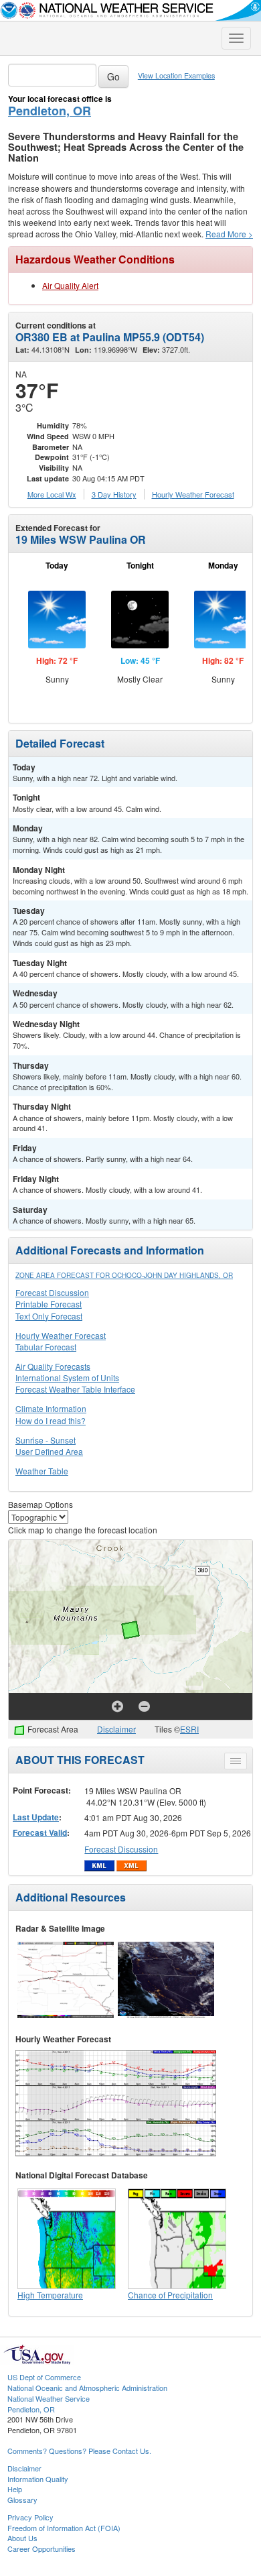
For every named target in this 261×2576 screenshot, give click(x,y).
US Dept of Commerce (44, 2377)
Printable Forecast (49, 1304)
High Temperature (50, 2295)
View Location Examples (176, 75)
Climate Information (51, 1408)
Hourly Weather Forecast (61, 1335)
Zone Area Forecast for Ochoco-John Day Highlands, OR (124, 1275)
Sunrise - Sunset (46, 1440)
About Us (22, 2538)
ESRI (189, 1729)
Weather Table (42, 1471)
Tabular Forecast (46, 1347)
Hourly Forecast (193, 494)
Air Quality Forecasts (53, 1366)
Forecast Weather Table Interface (75, 1389)
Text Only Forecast (49, 1316)
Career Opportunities (41, 2549)
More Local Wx (52, 494)
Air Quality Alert (70, 285)
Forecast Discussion (52, 1292)
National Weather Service (49, 2398)
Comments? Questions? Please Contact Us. (79, 2451)
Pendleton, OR (50, 111)
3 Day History (114, 494)
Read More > (229, 234)
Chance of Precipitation (170, 2295)
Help (15, 2489)
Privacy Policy (30, 2517)
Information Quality (38, 2479)
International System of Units (67, 1378)
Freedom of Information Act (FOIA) (64, 2528)
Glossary (22, 2500)
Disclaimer (116, 1729)
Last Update (36, 1817)
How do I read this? (51, 1420)
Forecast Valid (40, 1832)
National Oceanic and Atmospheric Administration (87, 2388)
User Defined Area (49, 1451)
